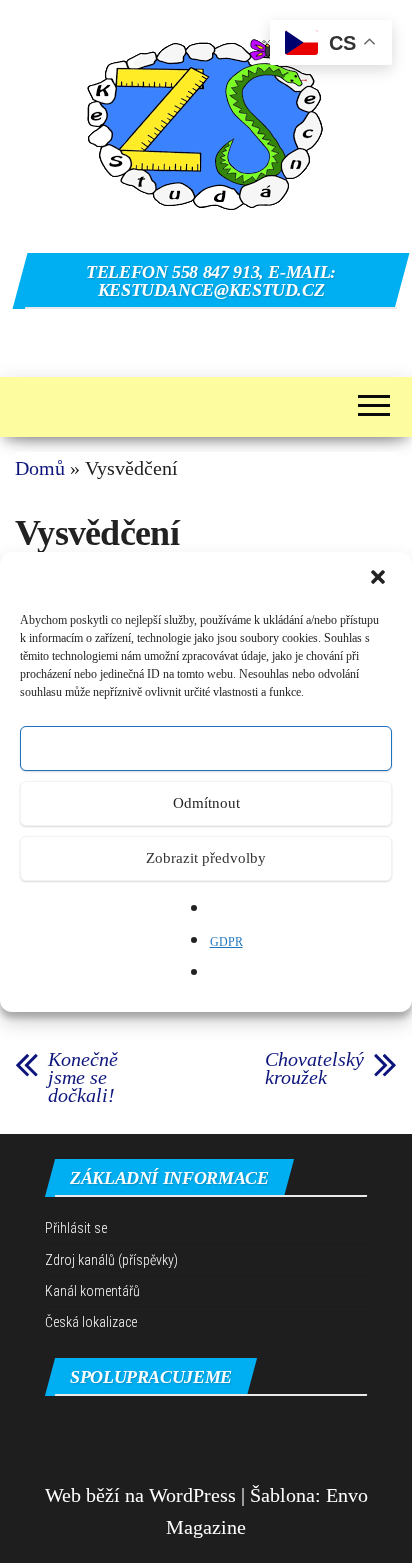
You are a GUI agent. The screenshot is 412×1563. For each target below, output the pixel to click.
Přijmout (206, 748)
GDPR (226, 942)
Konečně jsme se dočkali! (83, 1077)
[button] (380, 579)
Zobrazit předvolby (206, 858)
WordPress (192, 1495)
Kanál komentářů (92, 1291)
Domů (40, 468)
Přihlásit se (76, 1228)
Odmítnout (206, 803)
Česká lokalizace (91, 1322)
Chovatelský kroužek (314, 1068)
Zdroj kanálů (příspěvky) (111, 1260)
